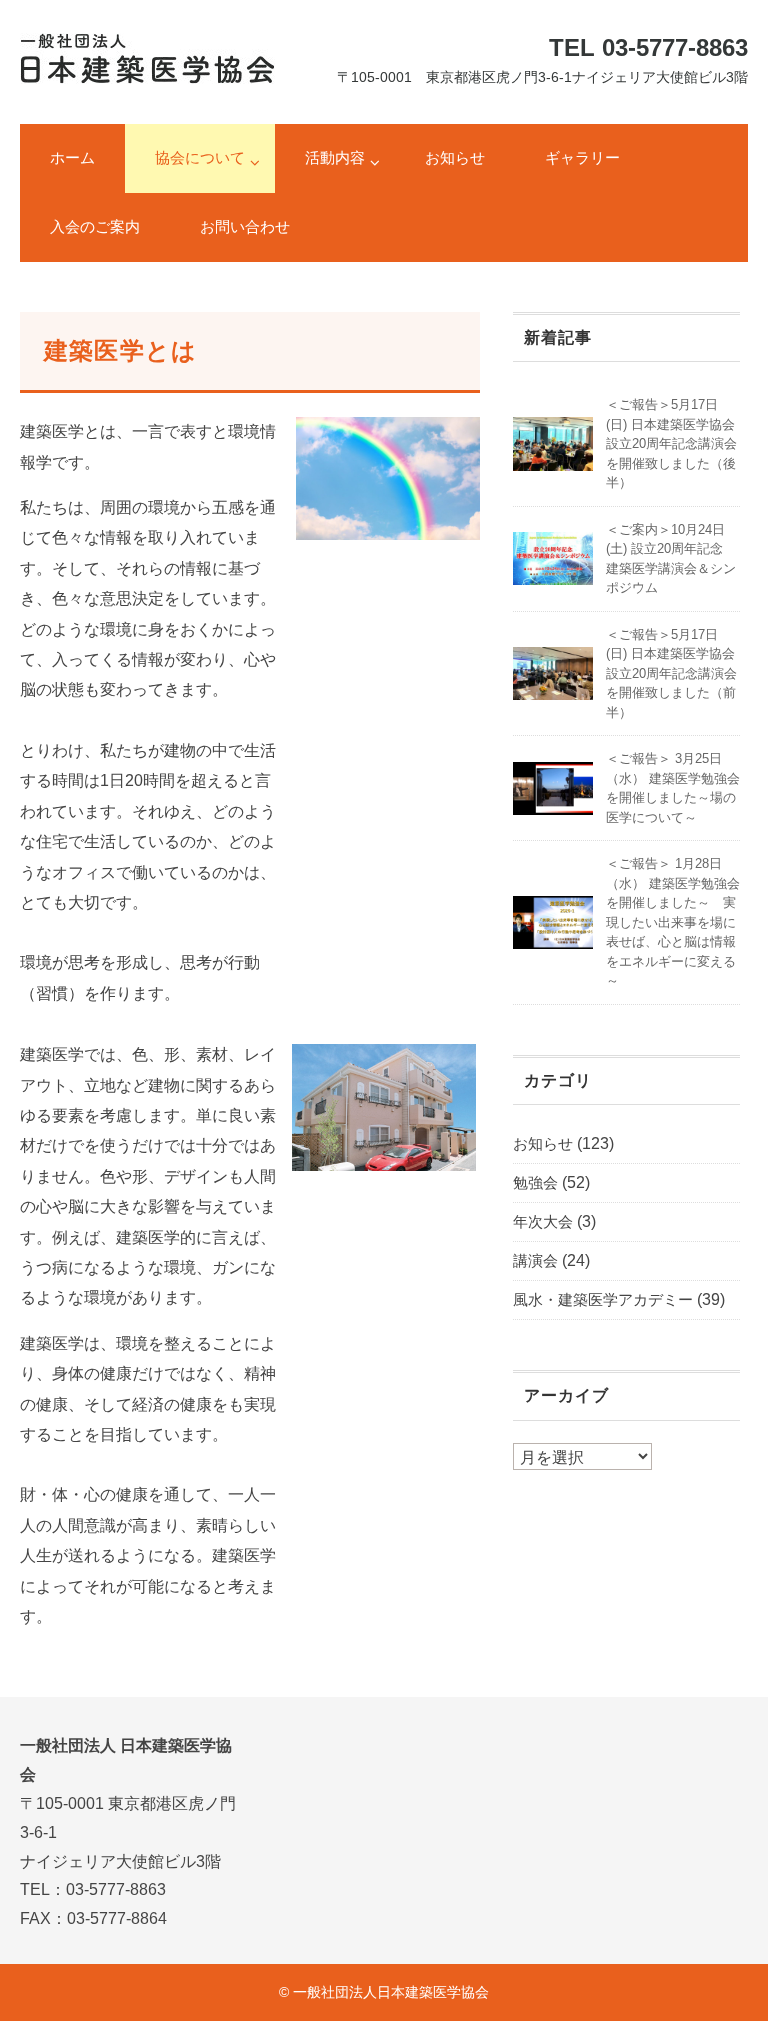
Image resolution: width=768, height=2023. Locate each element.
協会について (200, 157)
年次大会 (543, 1221)
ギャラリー (582, 157)
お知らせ (455, 157)
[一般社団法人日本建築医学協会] (147, 47)
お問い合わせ (245, 226)
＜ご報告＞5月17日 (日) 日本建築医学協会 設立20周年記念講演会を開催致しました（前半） (671, 673)
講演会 (535, 1260)
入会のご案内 (95, 226)
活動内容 (335, 157)
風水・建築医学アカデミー (603, 1299)
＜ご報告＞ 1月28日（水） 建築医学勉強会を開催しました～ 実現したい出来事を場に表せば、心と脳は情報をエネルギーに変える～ (673, 922)
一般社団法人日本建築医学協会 (391, 1992)
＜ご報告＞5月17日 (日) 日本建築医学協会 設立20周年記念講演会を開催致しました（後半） (671, 443)
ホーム (72, 157)
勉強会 (535, 1182)
